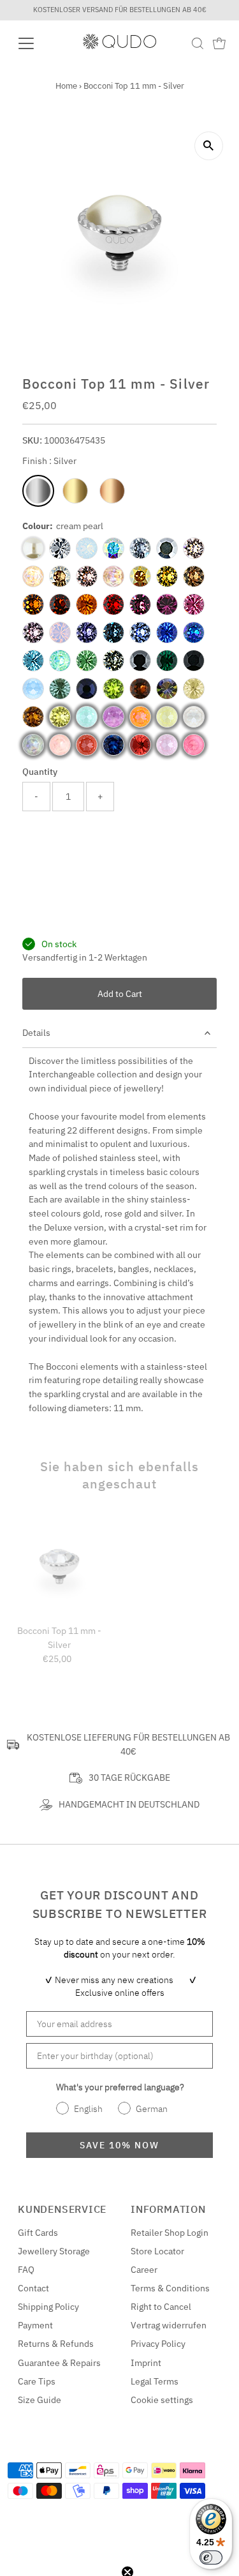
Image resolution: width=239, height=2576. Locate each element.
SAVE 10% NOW (119, 2291)
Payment (35, 2471)
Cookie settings (162, 2545)
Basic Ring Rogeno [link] (128, 866)
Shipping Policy (48, 2453)
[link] (69, 887)
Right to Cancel (161, 2453)
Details (36, 1179)
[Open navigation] (36, 43)
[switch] (211, 2557)
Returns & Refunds (56, 2490)
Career (144, 2416)
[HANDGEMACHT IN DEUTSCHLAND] (46, 1951)
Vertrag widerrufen (169, 2471)
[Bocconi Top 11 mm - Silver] (59, 1713)
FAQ (26, 2416)
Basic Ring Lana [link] (122, 935)
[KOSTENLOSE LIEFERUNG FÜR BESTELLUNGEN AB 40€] (13, 1891)
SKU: (32, 440)
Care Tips (37, 2527)
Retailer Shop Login (170, 2379)
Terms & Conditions (170, 2434)
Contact (33, 2434)
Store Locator (157, 2397)
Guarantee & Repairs (59, 2508)
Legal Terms (155, 2527)
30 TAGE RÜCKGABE (129, 1924)
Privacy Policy (158, 2490)
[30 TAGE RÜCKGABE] (76, 1924)
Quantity (40, 772)
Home (66, 86)
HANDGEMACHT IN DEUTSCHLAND (129, 1951)
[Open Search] (198, 43)
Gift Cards (38, 2379)
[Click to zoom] (209, 146)
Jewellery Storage (54, 2397)
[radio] (38, 491)
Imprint (146, 2508)
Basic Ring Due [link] (121, 1004)
